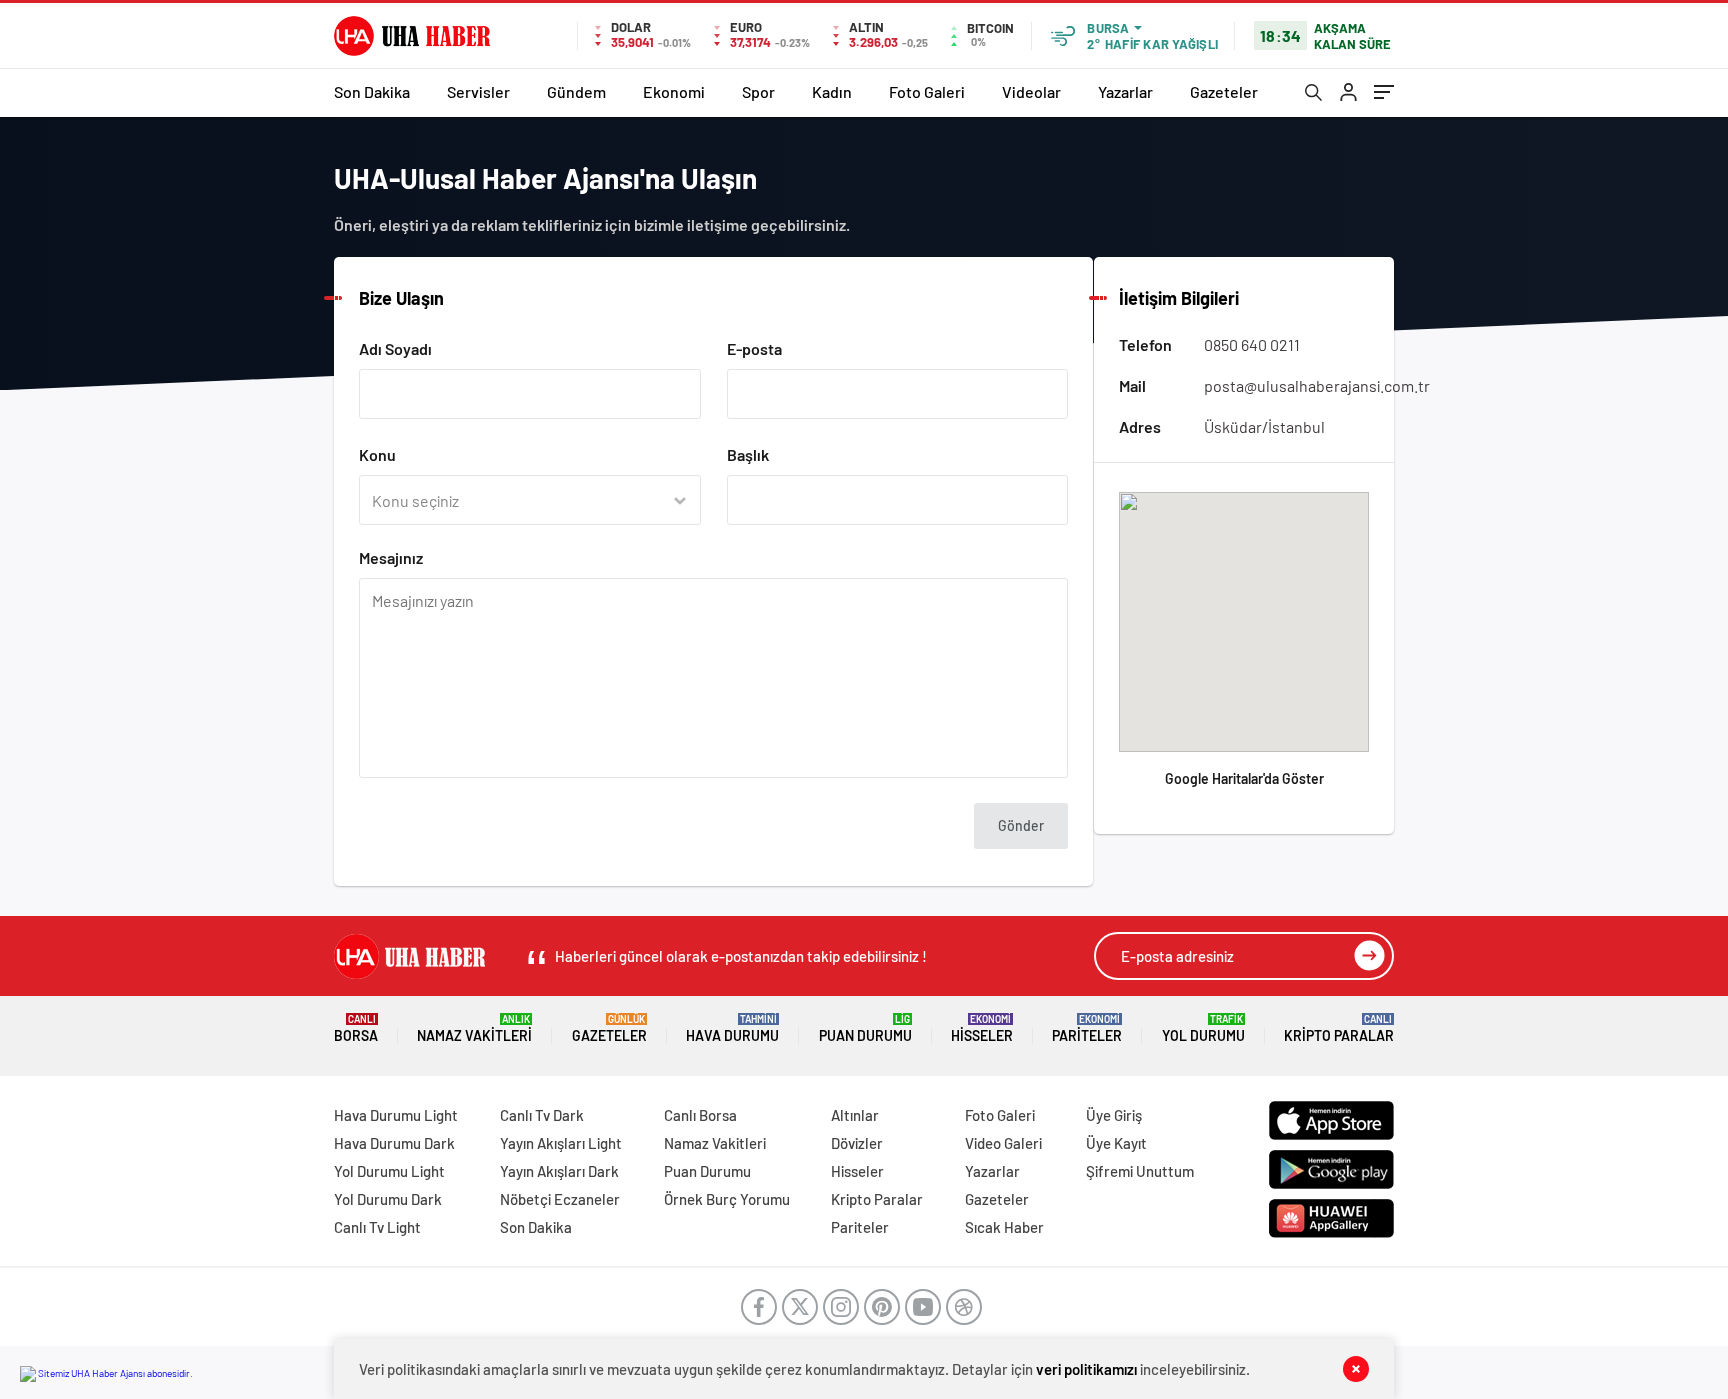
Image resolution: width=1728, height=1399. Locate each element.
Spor (758, 91)
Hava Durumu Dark (394, 1143)
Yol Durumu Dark (388, 1199)
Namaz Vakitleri (474, 1028)
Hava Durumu (732, 1028)
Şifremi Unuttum (1140, 1171)
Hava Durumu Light (396, 1115)
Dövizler (857, 1143)
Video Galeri (1003, 1143)
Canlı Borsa (700, 1115)
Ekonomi (674, 91)
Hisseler (982, 1028)
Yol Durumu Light (389, 1171)
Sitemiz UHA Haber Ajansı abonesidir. (114, 1373)
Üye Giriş (1114, 1115)
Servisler (478, 91)
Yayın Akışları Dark (559, 1171)
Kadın (832, 91)
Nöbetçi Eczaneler (560, 1199)
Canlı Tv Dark (542, 1115)
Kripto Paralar (1339, 1028)
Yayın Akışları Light (561, 1143)
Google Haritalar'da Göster (1244, 778)
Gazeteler (1224, 91)
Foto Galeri (927, 91)
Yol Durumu (1203, 1028)
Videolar (1031, 91)
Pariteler (1087, 1028)
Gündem (576, 91)
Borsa (356, 1028)
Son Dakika (372, 91)
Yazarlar (1125, 91)
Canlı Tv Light (377, 1227)
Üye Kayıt (1116, 1143)
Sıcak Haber (1004, 1227)
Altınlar (855, 1115)
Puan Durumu (865, 1028)
